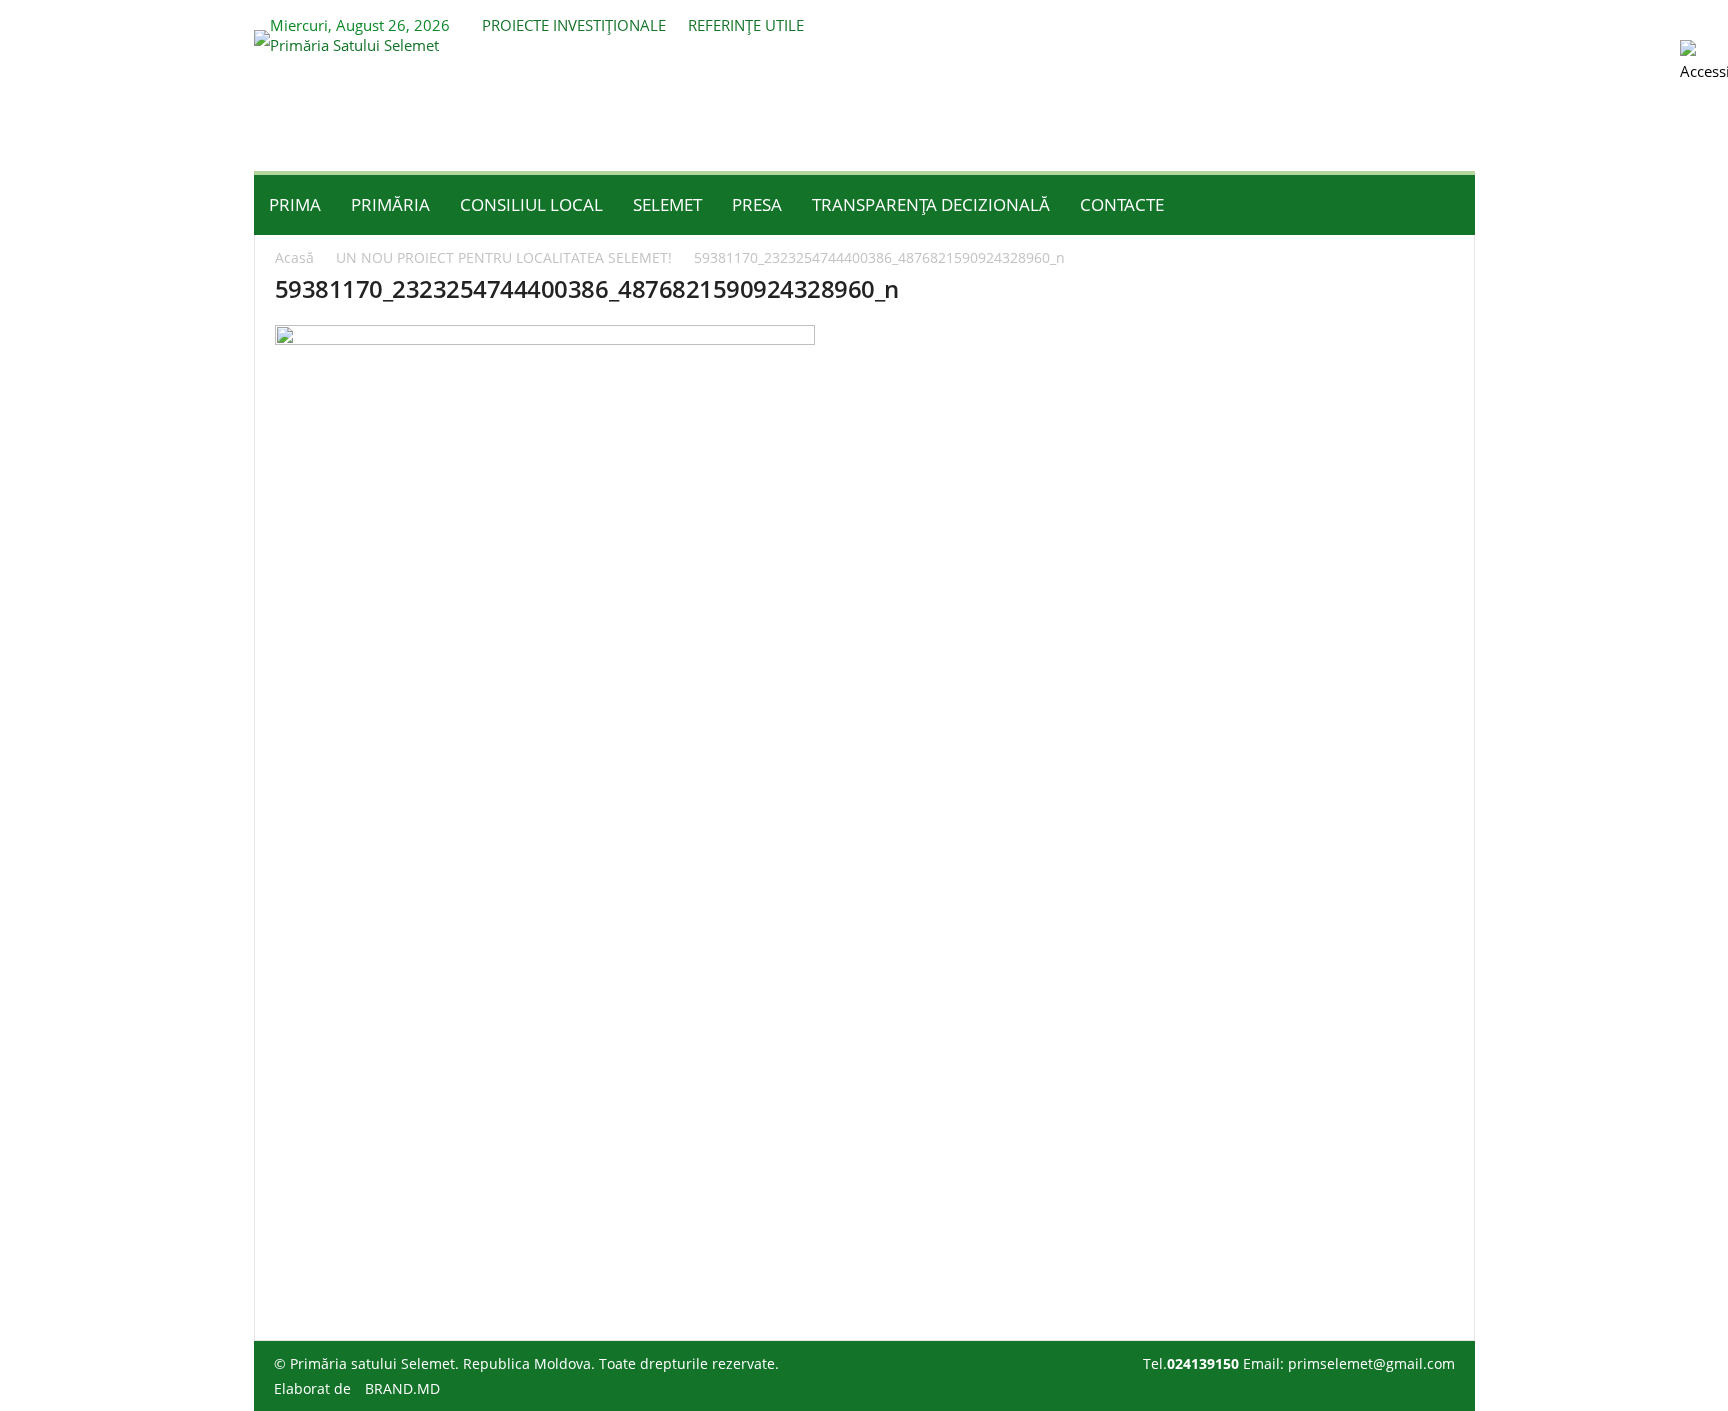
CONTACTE (1122, 204)
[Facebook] (1429, 21)
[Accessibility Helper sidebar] (1704, 64)
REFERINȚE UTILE (746, 25)
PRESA (757, 204)
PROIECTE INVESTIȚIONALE (574, 25)
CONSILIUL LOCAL (531, 204)
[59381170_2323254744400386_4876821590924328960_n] (865, 805)
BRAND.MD (402, 1388)
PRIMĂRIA (390, 204)
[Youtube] (1460, 21)
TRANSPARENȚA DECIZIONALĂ (931, 204)
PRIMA (295, 204)
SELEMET (667, 204)
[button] (1445, 205)
